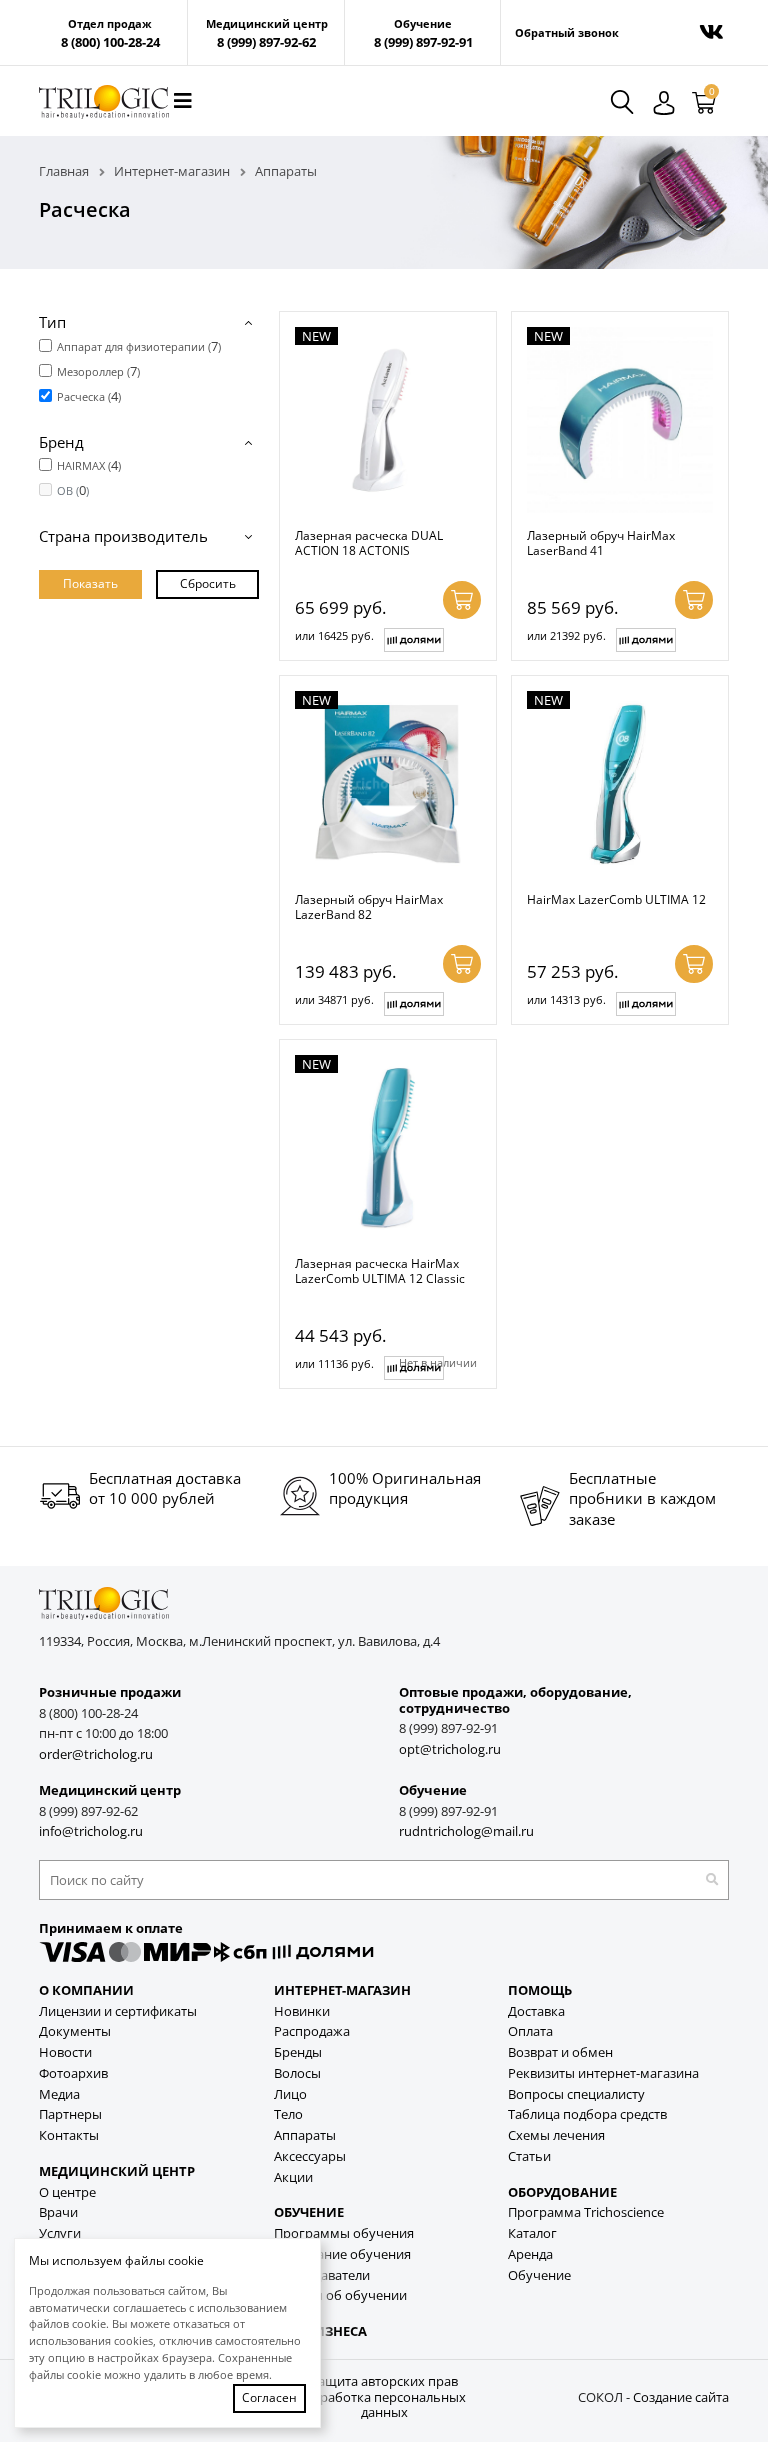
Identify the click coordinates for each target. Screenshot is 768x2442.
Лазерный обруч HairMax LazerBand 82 (369, 906)
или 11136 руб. (334, 1363)
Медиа (59, 2094)
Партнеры (70, 2114)
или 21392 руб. (566, 635)
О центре (67, 2192)
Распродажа (312, 2031)
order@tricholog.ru (96, 1754)
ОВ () (73, 490)
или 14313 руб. (566, 999)
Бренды (298, 2052)
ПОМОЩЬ (540, 1990)
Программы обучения (344, 2233)
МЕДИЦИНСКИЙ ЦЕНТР (117, 2171)
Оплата (530, 2031)
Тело (288, 2114)
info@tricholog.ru (91, 1831)
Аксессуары (310, 2156)
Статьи (529, 2156)
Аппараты (305, 2135)
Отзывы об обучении (340, 2295)
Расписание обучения (342, 2254)
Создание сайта (681, 2397)
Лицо (290, 2094)
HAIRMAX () (89, 465)
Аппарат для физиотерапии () (139, 346)
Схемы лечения (556, 2135)
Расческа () (89, 396)
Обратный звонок (567, 33)
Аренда (530, 2254)
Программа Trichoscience (586, 2212)
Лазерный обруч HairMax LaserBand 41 (601, 542)
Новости (65, 2052)
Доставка (536, 2011)
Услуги (60, 2233)
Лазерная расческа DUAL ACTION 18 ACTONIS (369, 542)
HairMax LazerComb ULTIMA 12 (616, 899)
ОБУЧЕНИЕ (309, 2212)
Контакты (69, 2135)
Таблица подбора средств (587, 2114)
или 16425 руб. (334, 635)
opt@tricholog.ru (450, 1749)
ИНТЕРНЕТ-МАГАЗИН (342, 1990)
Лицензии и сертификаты (118, 2011)
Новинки (302, 2011)
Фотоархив (73, 2073)
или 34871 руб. (334, 999)
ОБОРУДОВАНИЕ (562, 2192)
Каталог (532, 2233)
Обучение (539, 2275)
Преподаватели (322, 2275)
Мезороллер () (98, 371)
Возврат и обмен (560, 2052)
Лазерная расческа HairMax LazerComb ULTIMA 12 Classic (380, 1270)
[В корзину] (462, 600)
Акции (293, 2177)
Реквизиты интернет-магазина (603, 2073)
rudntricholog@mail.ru (466, 1831)
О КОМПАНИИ (86, 1990)
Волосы (297, 2073)
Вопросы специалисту (576, 2094)
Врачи (58, 2212)
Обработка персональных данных (384, 2405)
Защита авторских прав (384, 2381)
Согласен (269, 2397)
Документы (75, 2031)
